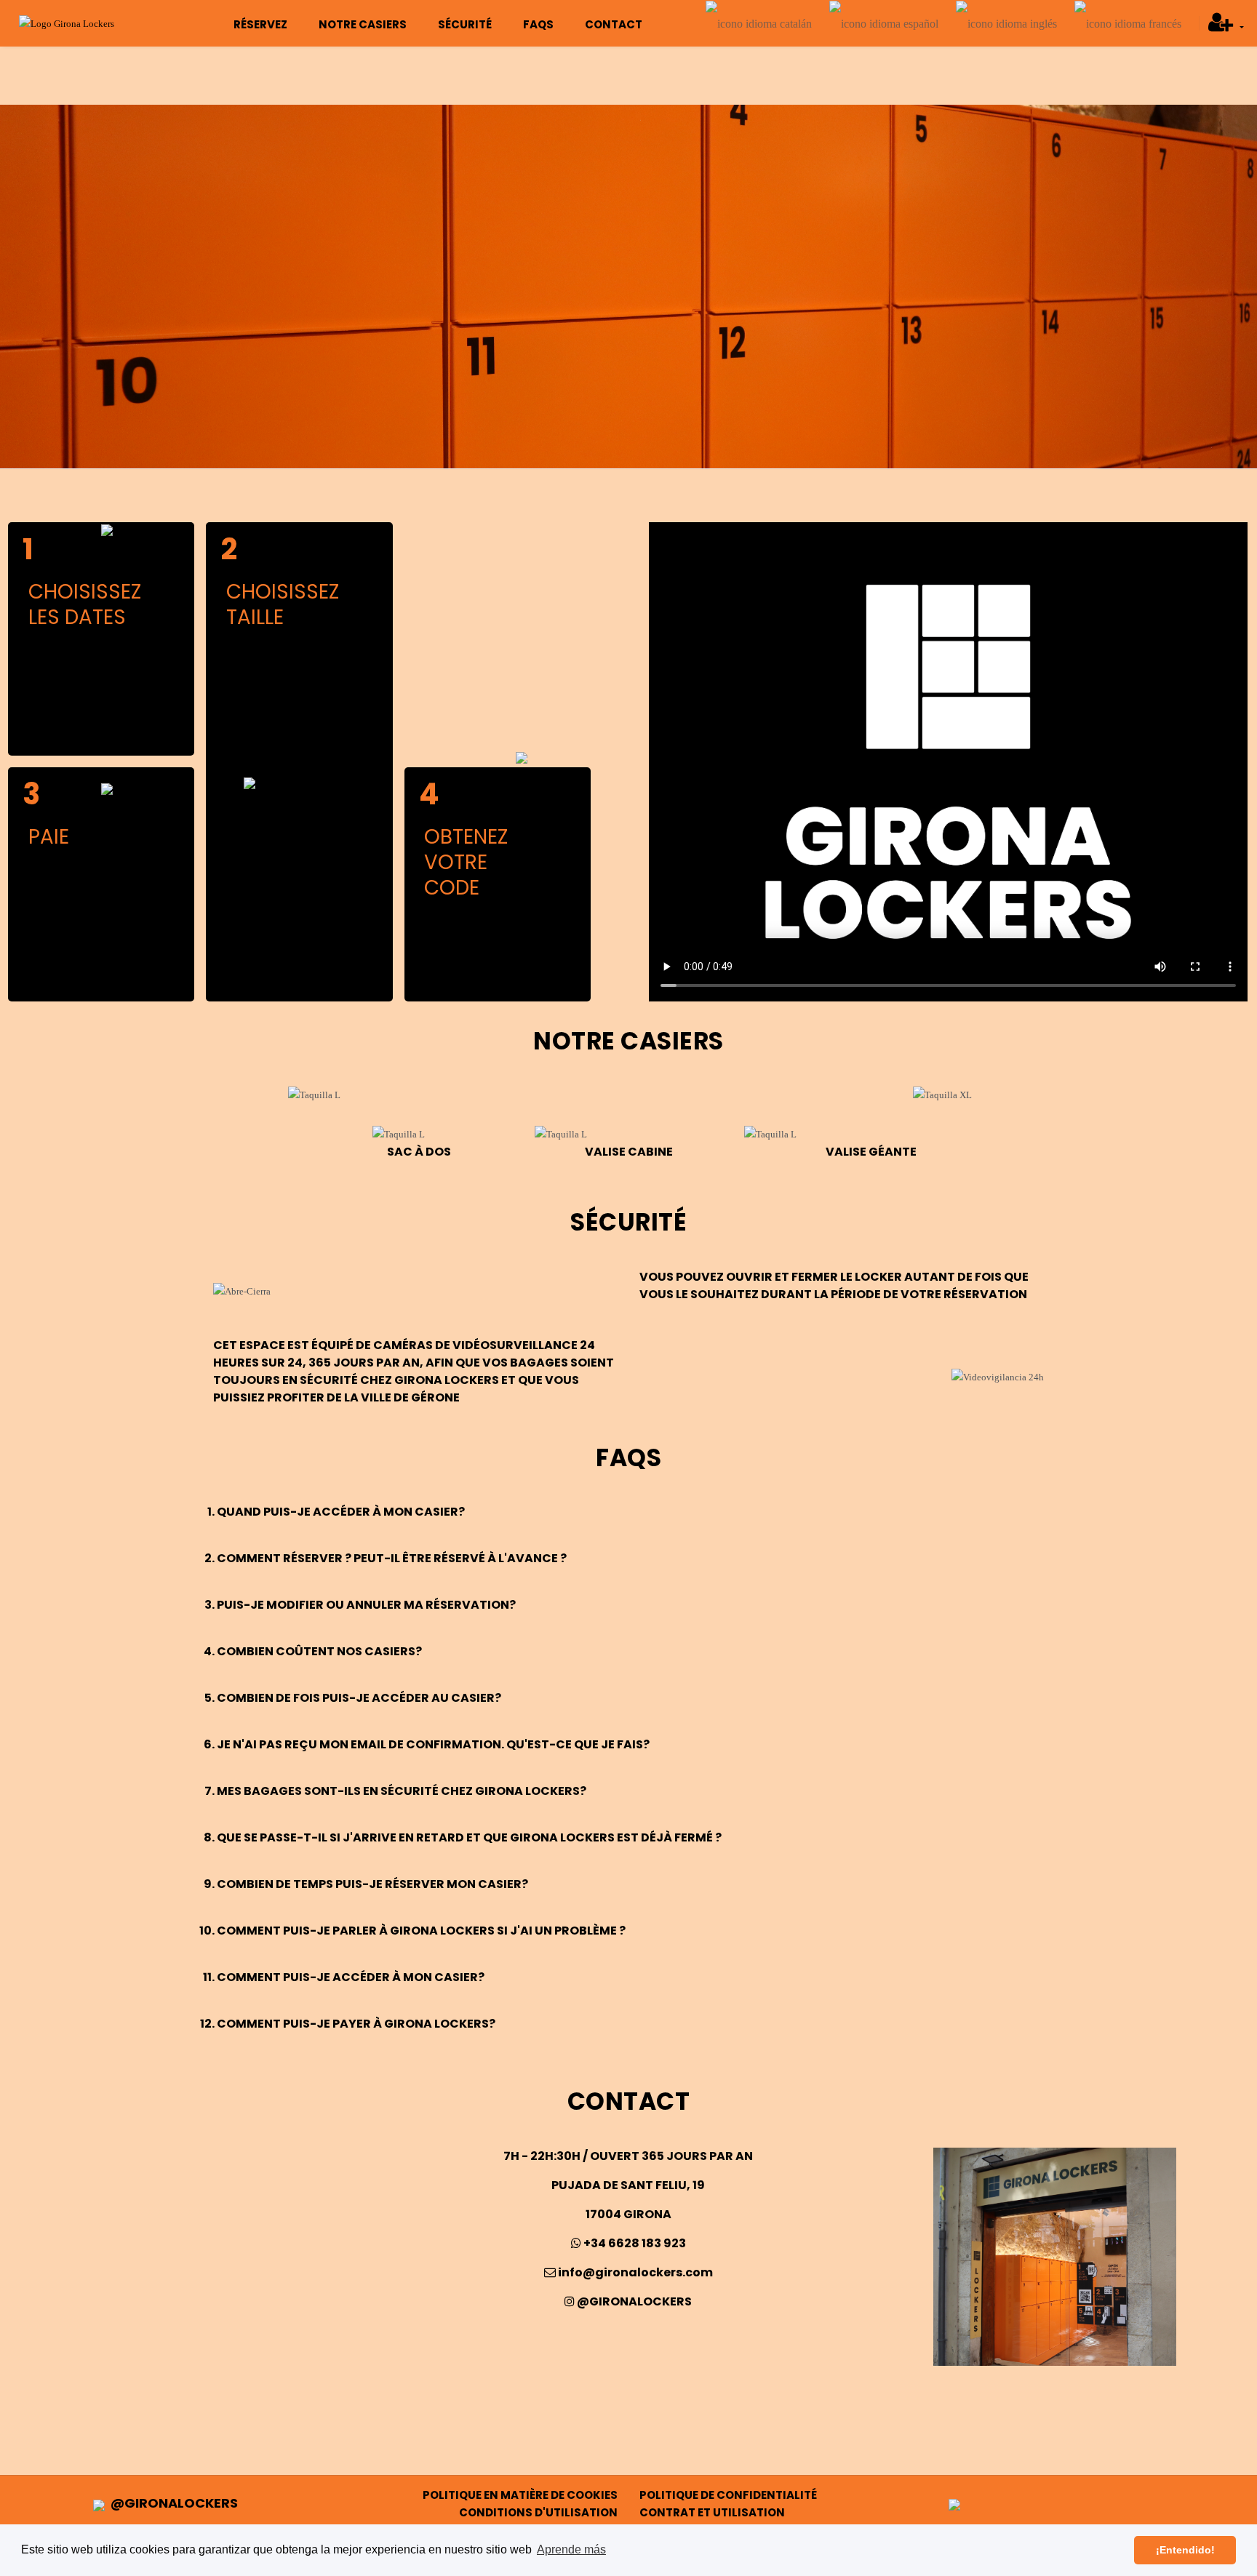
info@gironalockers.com (634, 2272)
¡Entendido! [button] (1185, 2550)
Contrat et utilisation (712, 2512)
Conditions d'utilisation (538, 2512)
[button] (1226, 27)
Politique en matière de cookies (520, 2495)
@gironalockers (633, 2301)
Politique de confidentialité (728, 2495)
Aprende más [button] (571, 2549)
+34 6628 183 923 (634, 2243)
